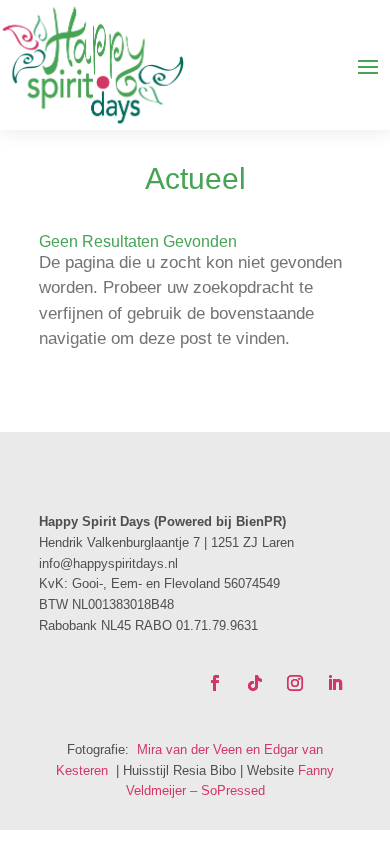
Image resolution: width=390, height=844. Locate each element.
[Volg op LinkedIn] (335, 683)
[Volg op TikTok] (255, 683)
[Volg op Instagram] (295, 683)
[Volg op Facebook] (215, 683)
